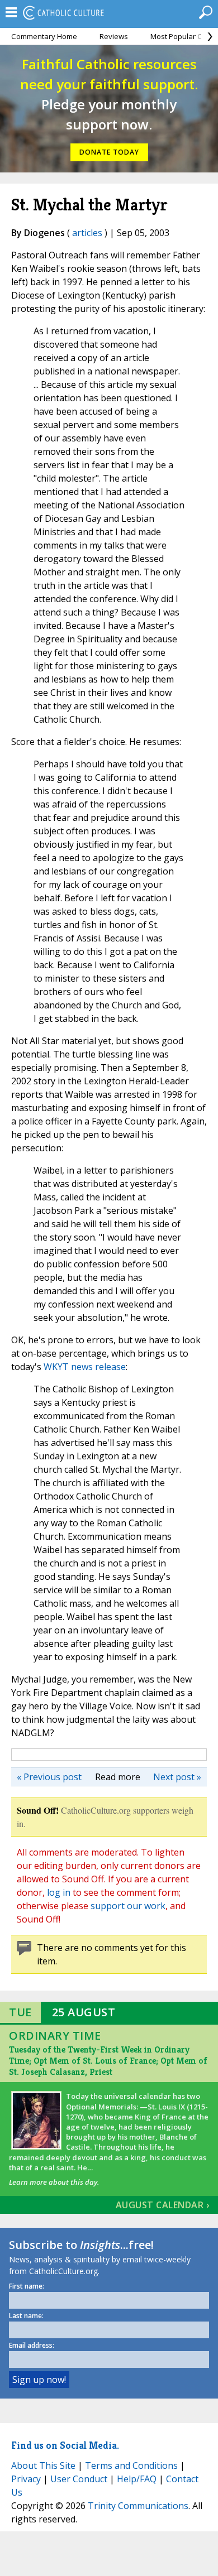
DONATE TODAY (109, 152)
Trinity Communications (138, 2506)
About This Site (43, 2466)
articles (87, 233)
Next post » (177, 1777)
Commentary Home (44, 36)
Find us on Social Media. (65, 2445)
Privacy (26, 2479)
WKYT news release (85, 1367)
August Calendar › (163, 2205)
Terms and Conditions (131, 2466)
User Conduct (79, 2479)
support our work (128, 1906)
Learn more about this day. (54, 2182)
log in (59, 1892)
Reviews (114, 36)
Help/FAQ (137, 2479)
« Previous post (49, 1777)
